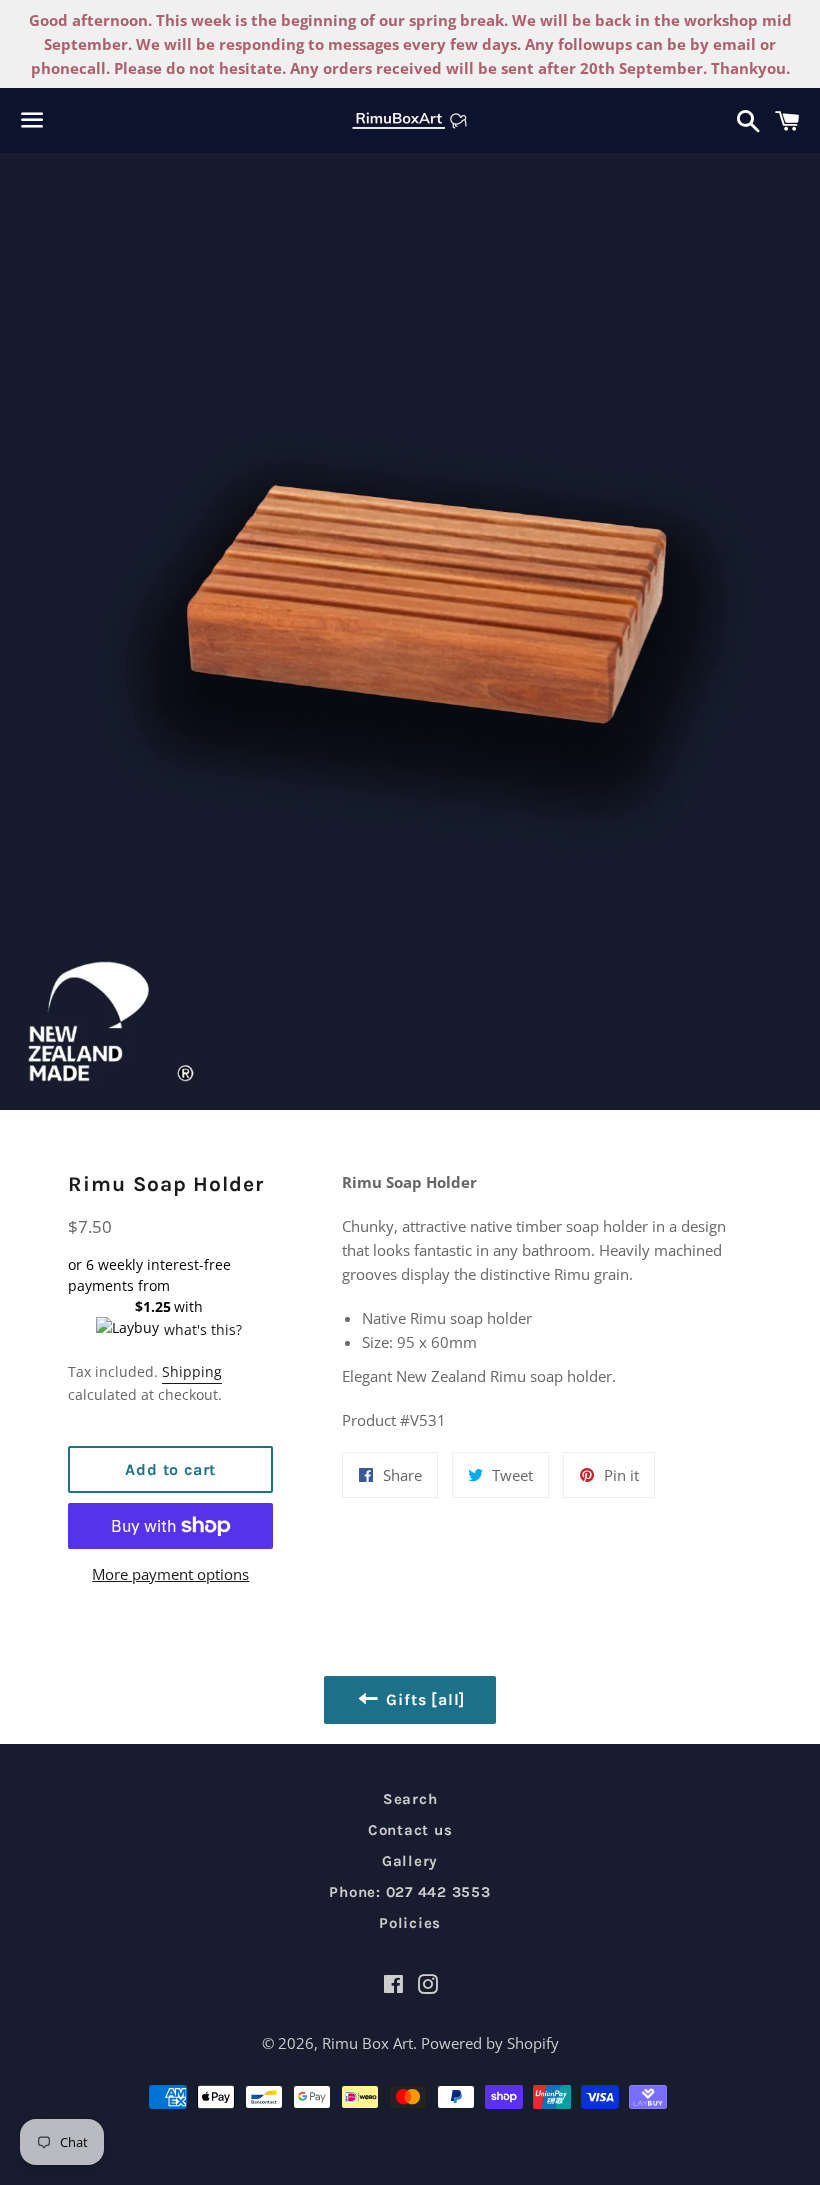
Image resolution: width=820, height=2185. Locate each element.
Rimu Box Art (367, 2043)
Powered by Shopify (490, 2043)
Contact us (410, 1830)
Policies (410, 1923)
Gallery (410, 1861)
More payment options (170, 1574)
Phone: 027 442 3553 (409, 1892)
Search (410, 1799)
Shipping (192, 1371)
